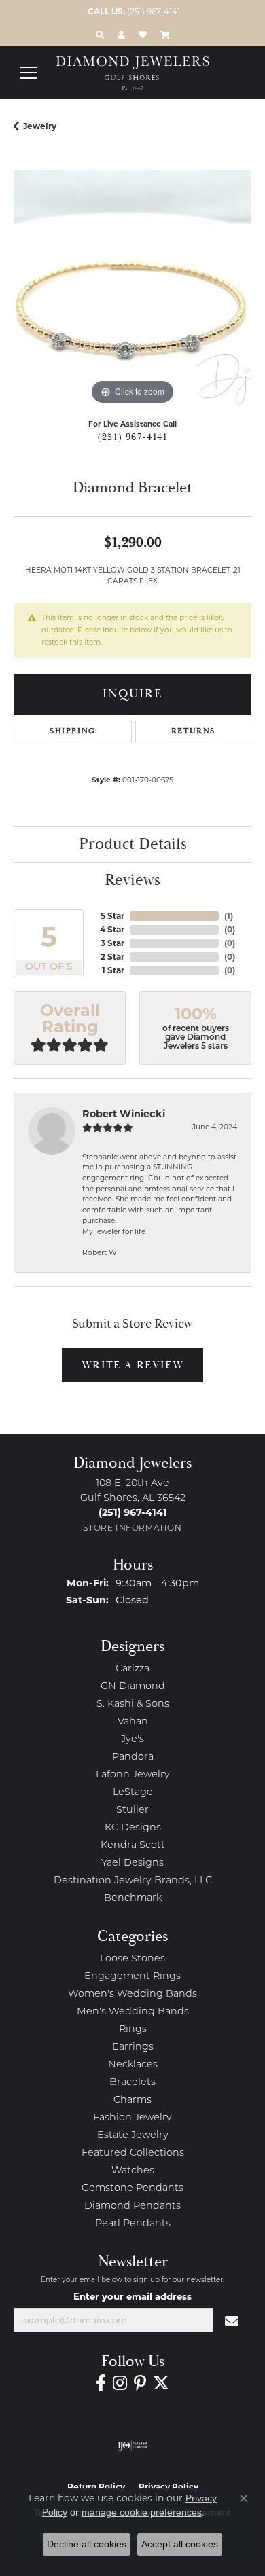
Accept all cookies (180, 2544)
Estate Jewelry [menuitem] (133, 2136)
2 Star (112, 957)
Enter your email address (132, 2296)
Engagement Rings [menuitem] (132, 1977)
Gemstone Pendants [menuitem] (132, 2189)
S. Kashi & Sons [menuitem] (133, 1704)
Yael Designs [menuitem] (132, 1863)
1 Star (113, 970)
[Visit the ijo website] (133, 2446)
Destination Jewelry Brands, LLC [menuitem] (133, 1881)
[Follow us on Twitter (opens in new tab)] (161, 2383)
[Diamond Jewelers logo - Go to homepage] (133, 73)
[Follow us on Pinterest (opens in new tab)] (140, 2383)
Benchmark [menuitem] (133, 1899)
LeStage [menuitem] (133, 1793)
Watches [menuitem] (133, 2171)
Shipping (73, 731)
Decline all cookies (87, 2544)
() (229, 916)
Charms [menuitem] (132, 2100)
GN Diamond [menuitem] (133, 1687)
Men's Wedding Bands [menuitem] (133, 2012)
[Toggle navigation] (29, 73)
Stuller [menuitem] (132, 1810)
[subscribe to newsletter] (232, 2321)
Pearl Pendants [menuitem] (133, 2224)
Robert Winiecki (124, 1114)
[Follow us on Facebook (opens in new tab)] (101, 2383)
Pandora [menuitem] (133, 1757)
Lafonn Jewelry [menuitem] (133, 1775)
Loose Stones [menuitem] (132, 1959)
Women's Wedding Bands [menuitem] (132, 1994)
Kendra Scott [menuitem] (133, 1846)
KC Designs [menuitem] (133, 1828)
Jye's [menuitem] (132, 1740)
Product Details (133, 844)
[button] (100, 35)
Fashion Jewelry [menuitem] (132, 2118)
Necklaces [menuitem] (133, 2065)
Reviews (132, 880)
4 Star (112, 929)
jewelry (40, 126)
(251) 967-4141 (132, 437)
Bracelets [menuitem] (132, 2083)
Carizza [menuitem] (132, 1669)
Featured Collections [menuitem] (133, 2153)
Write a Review (132, 1365)
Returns (193, 731)
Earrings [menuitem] (133, 2047)
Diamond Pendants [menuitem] (132, 2206)
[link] (132, 12)
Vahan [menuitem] (133, 1722)
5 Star (112, 916)
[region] (132, 289)
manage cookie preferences (142, 2512)
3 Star (112, 943)
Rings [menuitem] (133, 2030)
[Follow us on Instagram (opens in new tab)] (120, 2383)
